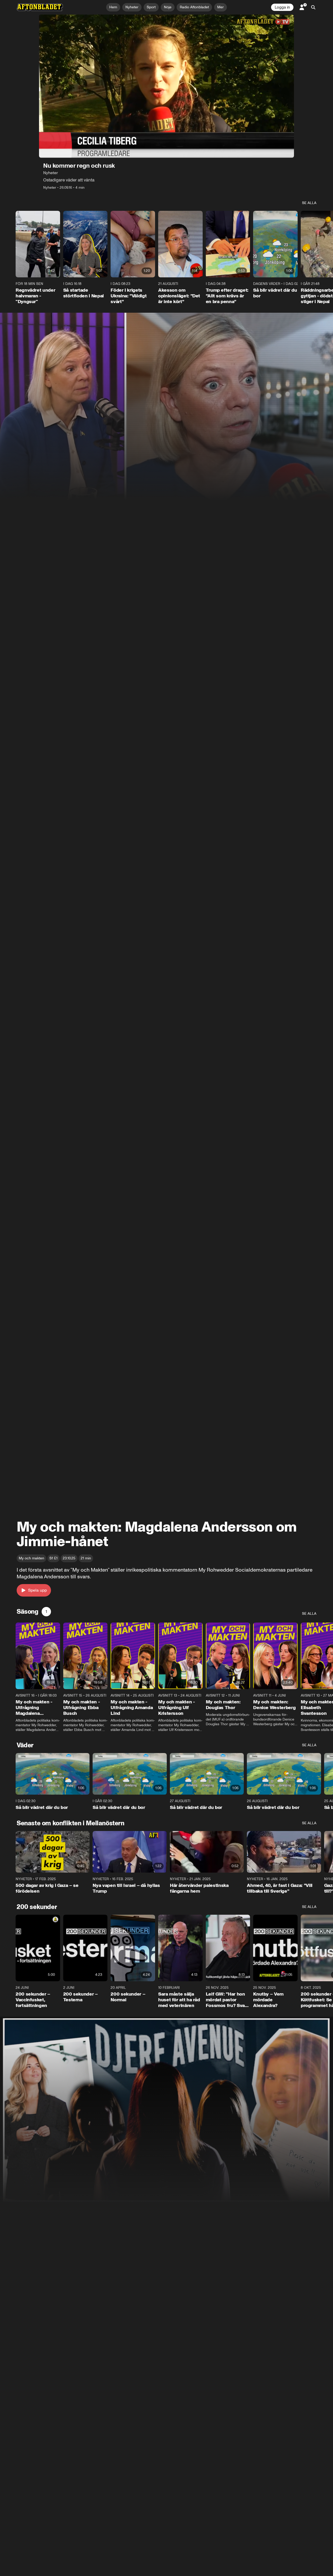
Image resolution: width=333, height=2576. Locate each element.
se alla (309, 203)
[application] (166, 86)
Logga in (282, 7)
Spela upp (37, 1590)
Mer (220, 7)
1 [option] (46, 1611)
